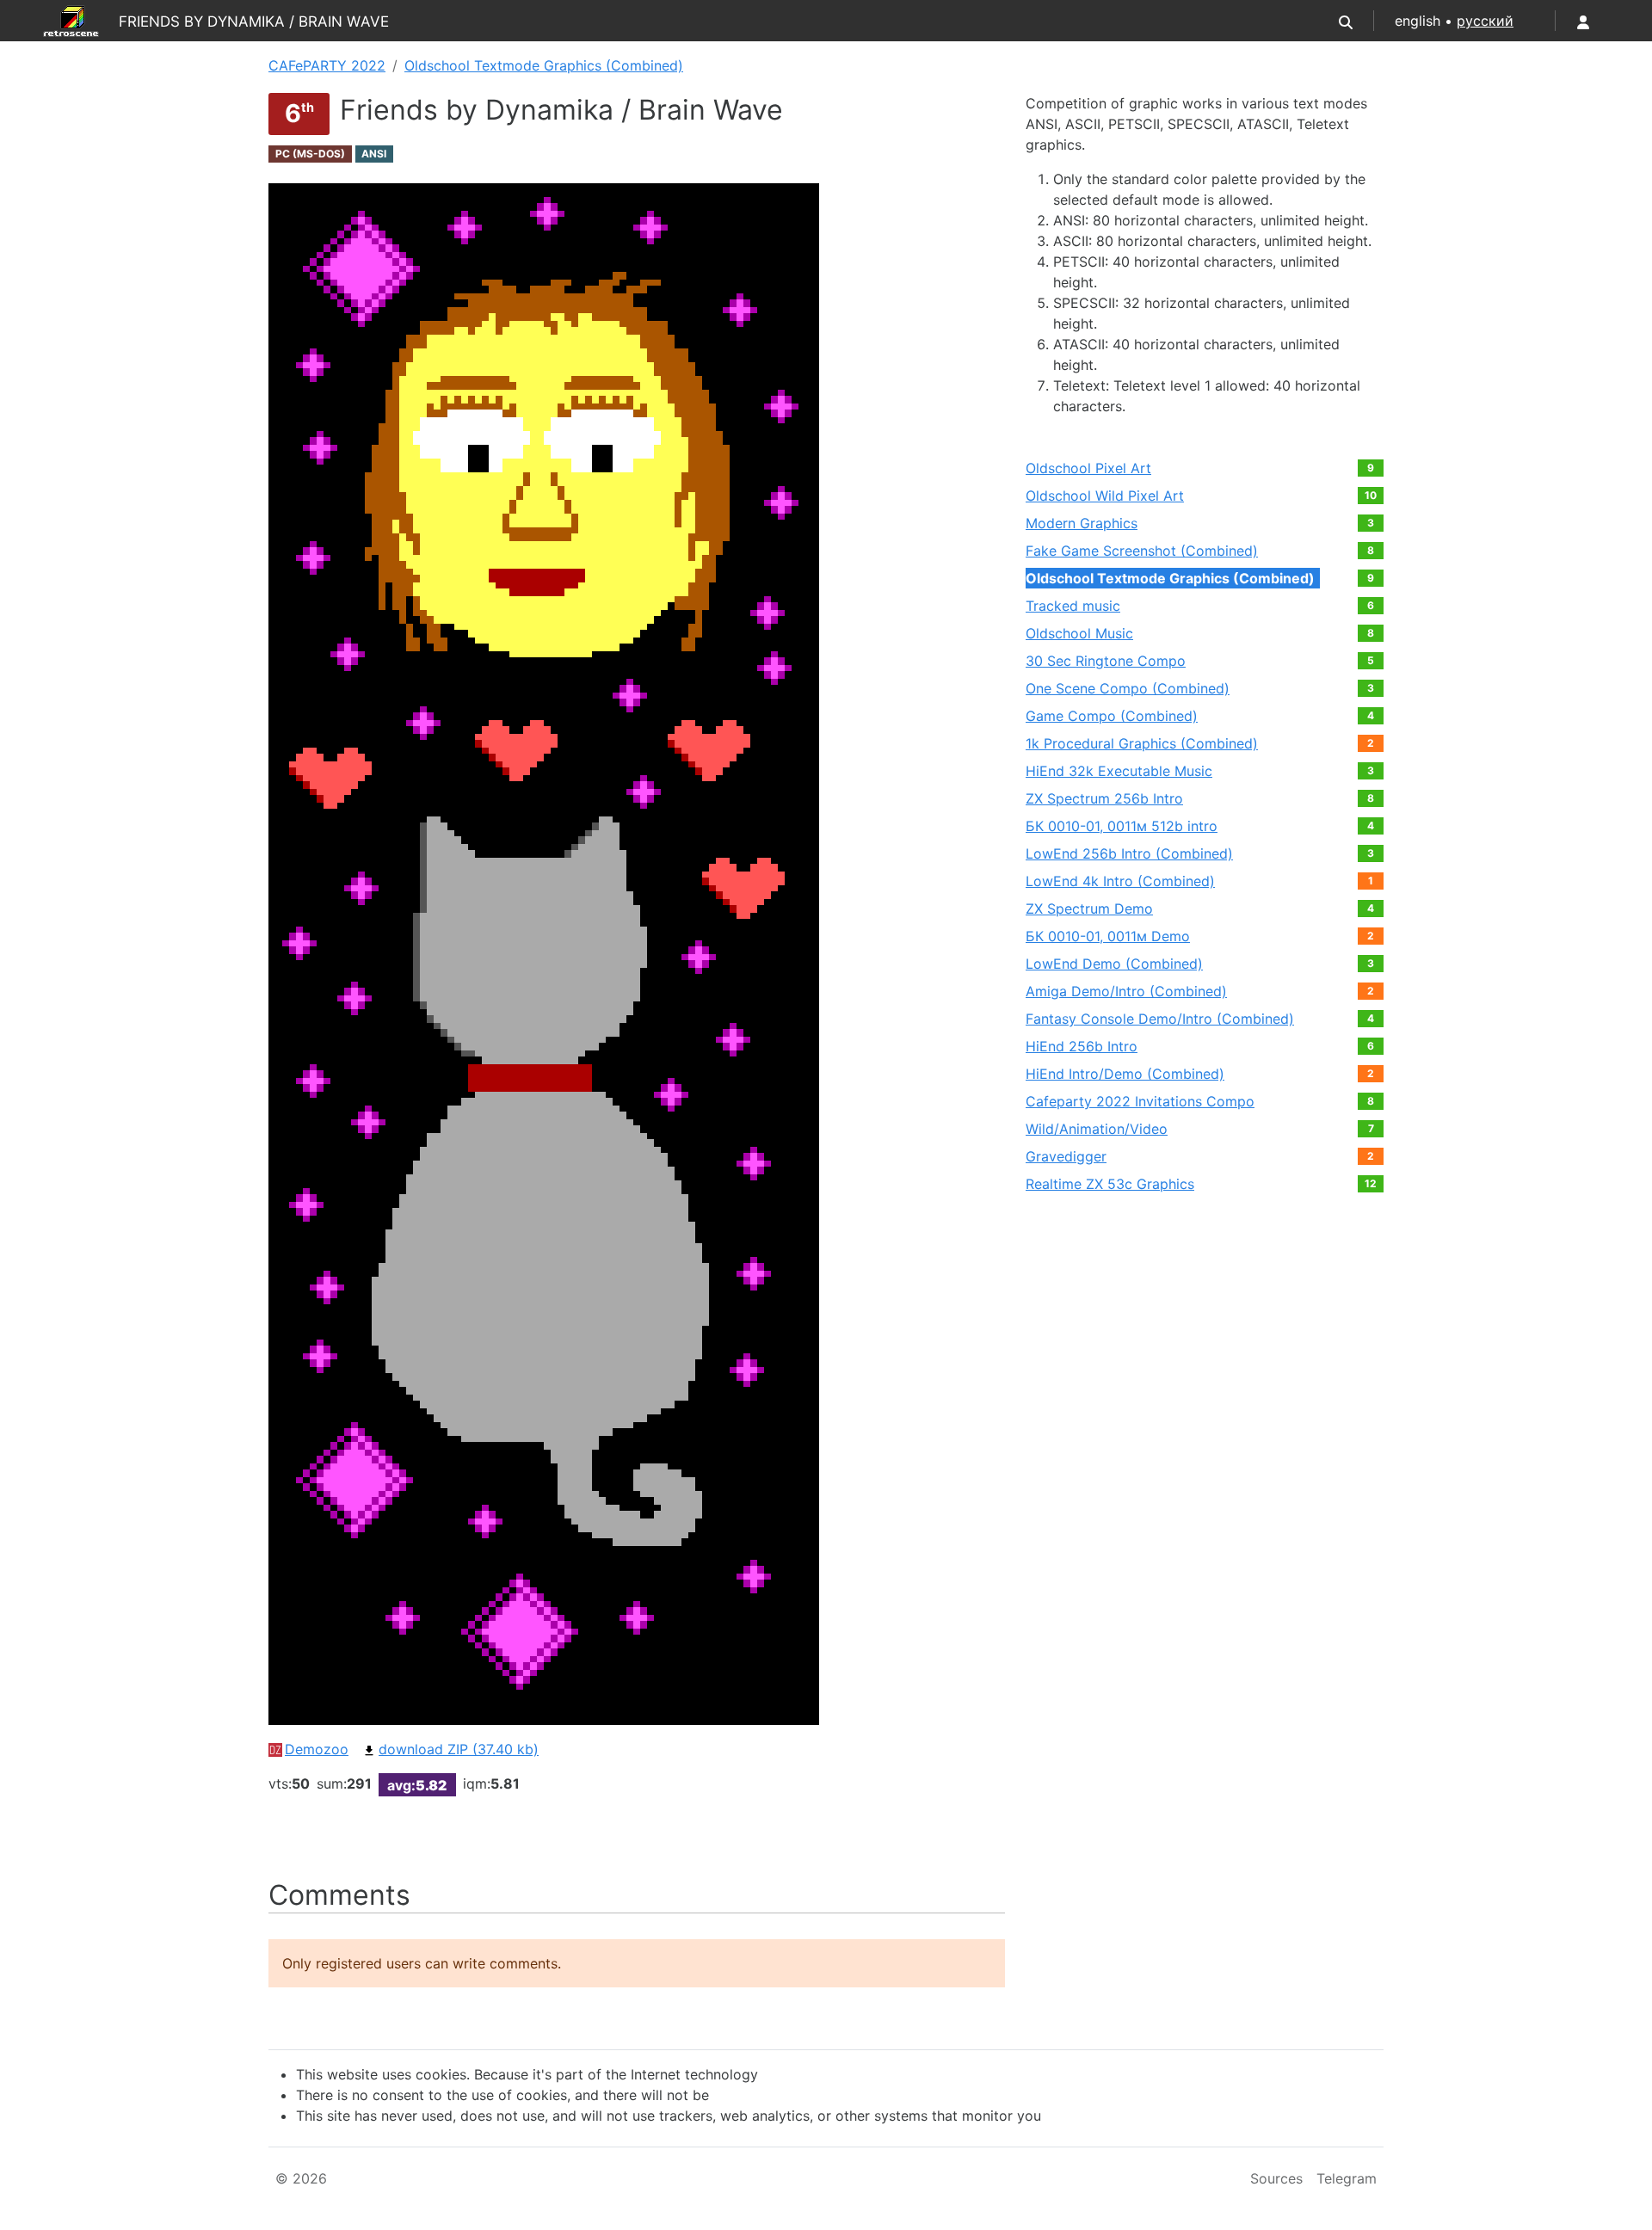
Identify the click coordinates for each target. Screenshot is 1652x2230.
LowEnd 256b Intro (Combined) (1129, 853)
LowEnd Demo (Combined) (1114, 964)
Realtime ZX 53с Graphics (1110, 1184)
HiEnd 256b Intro (1082, 1046)
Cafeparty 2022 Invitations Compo (1140, 1101)
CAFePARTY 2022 (327, 65)
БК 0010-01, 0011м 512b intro (1122, 826)
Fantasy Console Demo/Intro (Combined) (1160, 1019)
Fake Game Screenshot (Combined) (1142, 551)
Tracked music (1073, 606)
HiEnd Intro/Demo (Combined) (1125, 1074)
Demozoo (317, 1749)
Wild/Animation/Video (1097, 1129)
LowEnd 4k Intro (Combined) (1120, 881)
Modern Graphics (1082, 523)
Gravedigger (1066, 1156)
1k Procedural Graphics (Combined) (1142, 743)
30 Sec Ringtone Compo (1106, 661)
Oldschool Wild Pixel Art (1105, 496)
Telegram (1347, 2178)
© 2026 (301, 2178)
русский (1485, 21)
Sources (1276, 2178)
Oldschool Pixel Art (1088, 468)
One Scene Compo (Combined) (1128, 688)
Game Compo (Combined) (1112, 716)
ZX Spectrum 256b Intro (1104, 798)
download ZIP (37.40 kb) (459, 1749)
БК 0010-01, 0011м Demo (1108, 936)
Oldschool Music (1079, 633)
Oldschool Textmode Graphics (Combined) (544, 65)
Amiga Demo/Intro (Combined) (1126, 991)
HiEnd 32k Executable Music (1119, 771)
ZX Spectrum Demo (1089, 909)
